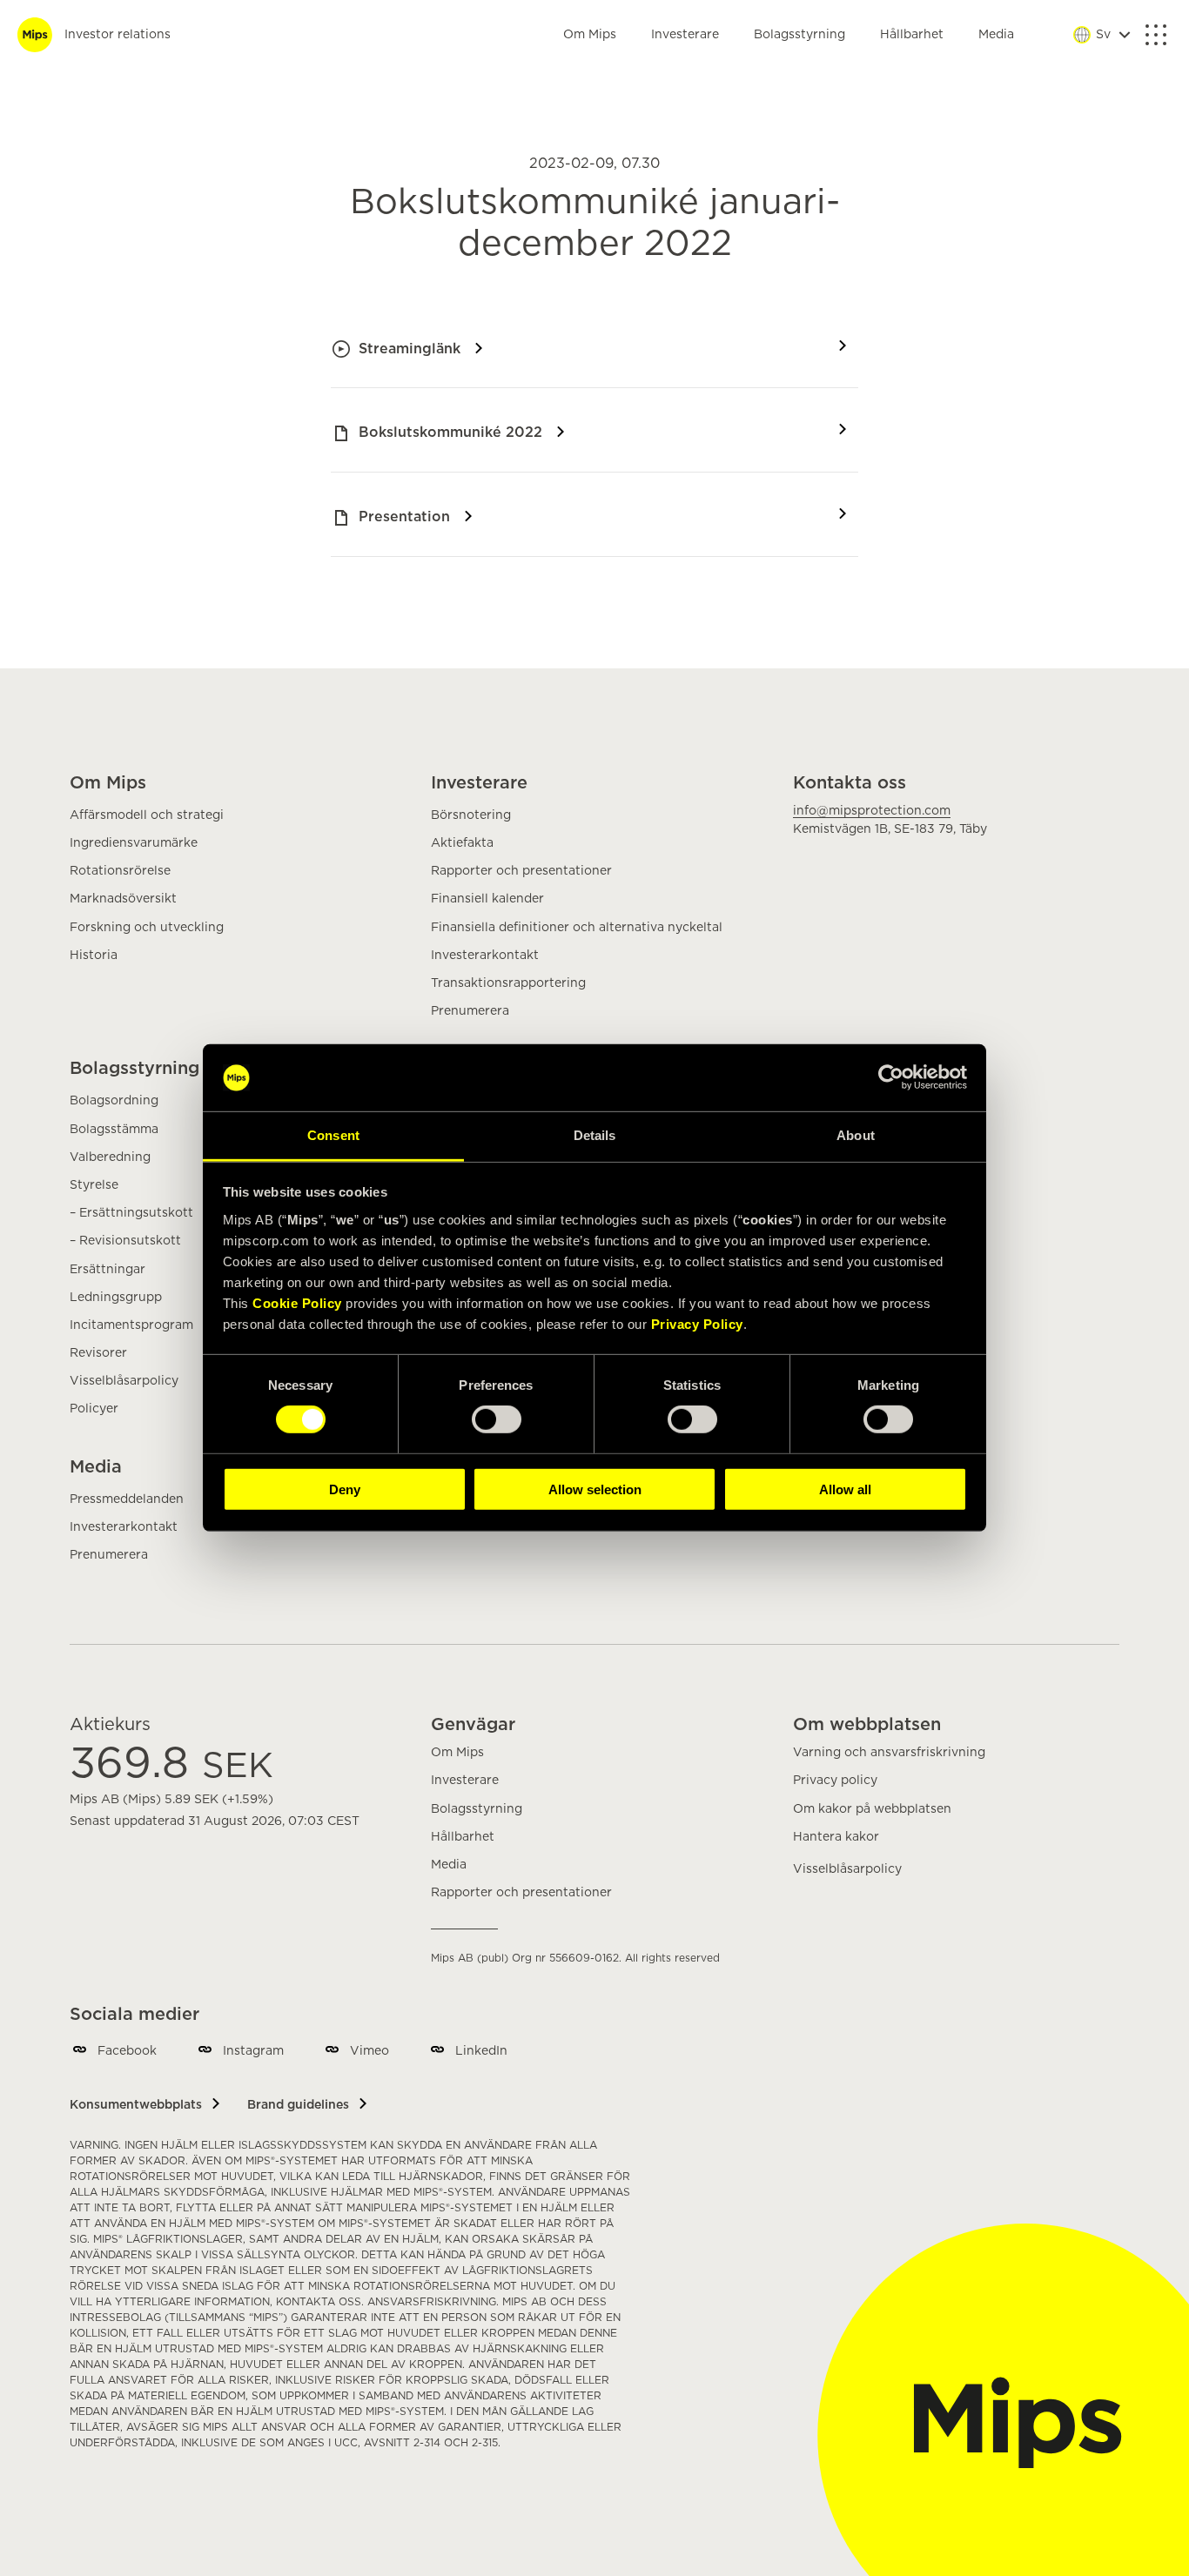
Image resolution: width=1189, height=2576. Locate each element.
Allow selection (595, 1489)
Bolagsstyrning (799, 35)
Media (996, 35)
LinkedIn (481, 2051)
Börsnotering (471, 815)
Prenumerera (470, 1011)
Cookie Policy (297, 1303)
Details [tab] (595, 1135)
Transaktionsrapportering (508, 983)
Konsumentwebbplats (136, 2105)
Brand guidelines (298, 2105)
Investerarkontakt (485, 956)
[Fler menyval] (1156, 35)
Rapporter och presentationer (521, 871)
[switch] (497, 1419)
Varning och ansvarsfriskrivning (889, 1753)
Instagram (253, 2051)
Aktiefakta (462, 843)
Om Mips (590, 35)
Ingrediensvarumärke (134, 843)
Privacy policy (835, 1781)
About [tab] (856, 1135)
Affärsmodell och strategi (147, 815)
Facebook (127, 2051)
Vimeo (369, 2051)
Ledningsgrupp (116, 1298)
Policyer (94, 1409)
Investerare (685, 35)
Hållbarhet (912, 35)
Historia (94, 956)
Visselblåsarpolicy (124, 1381)
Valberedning (110, 1157)
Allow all (845, 1489)
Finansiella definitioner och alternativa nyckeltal (577, 928)
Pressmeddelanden (127, 1499)
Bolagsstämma (114, 1130)
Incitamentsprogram (131, 1325)
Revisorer (98, 1353)
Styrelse (94, 1185)
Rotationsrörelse (120, 871)
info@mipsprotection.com (872, 811)
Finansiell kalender (487, 899)
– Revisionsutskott (125, 1241)
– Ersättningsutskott (131, 1213)
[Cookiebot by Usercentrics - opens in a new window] (891, 1077)
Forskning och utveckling (147, 928)
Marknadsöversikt (123, 899)
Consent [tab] (333, 1135)
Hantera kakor (836, 1837)
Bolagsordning (114, 1101)
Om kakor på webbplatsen (872, 1809)
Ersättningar (107, 1270)
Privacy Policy (697, 1324)
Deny (345, 1489)
